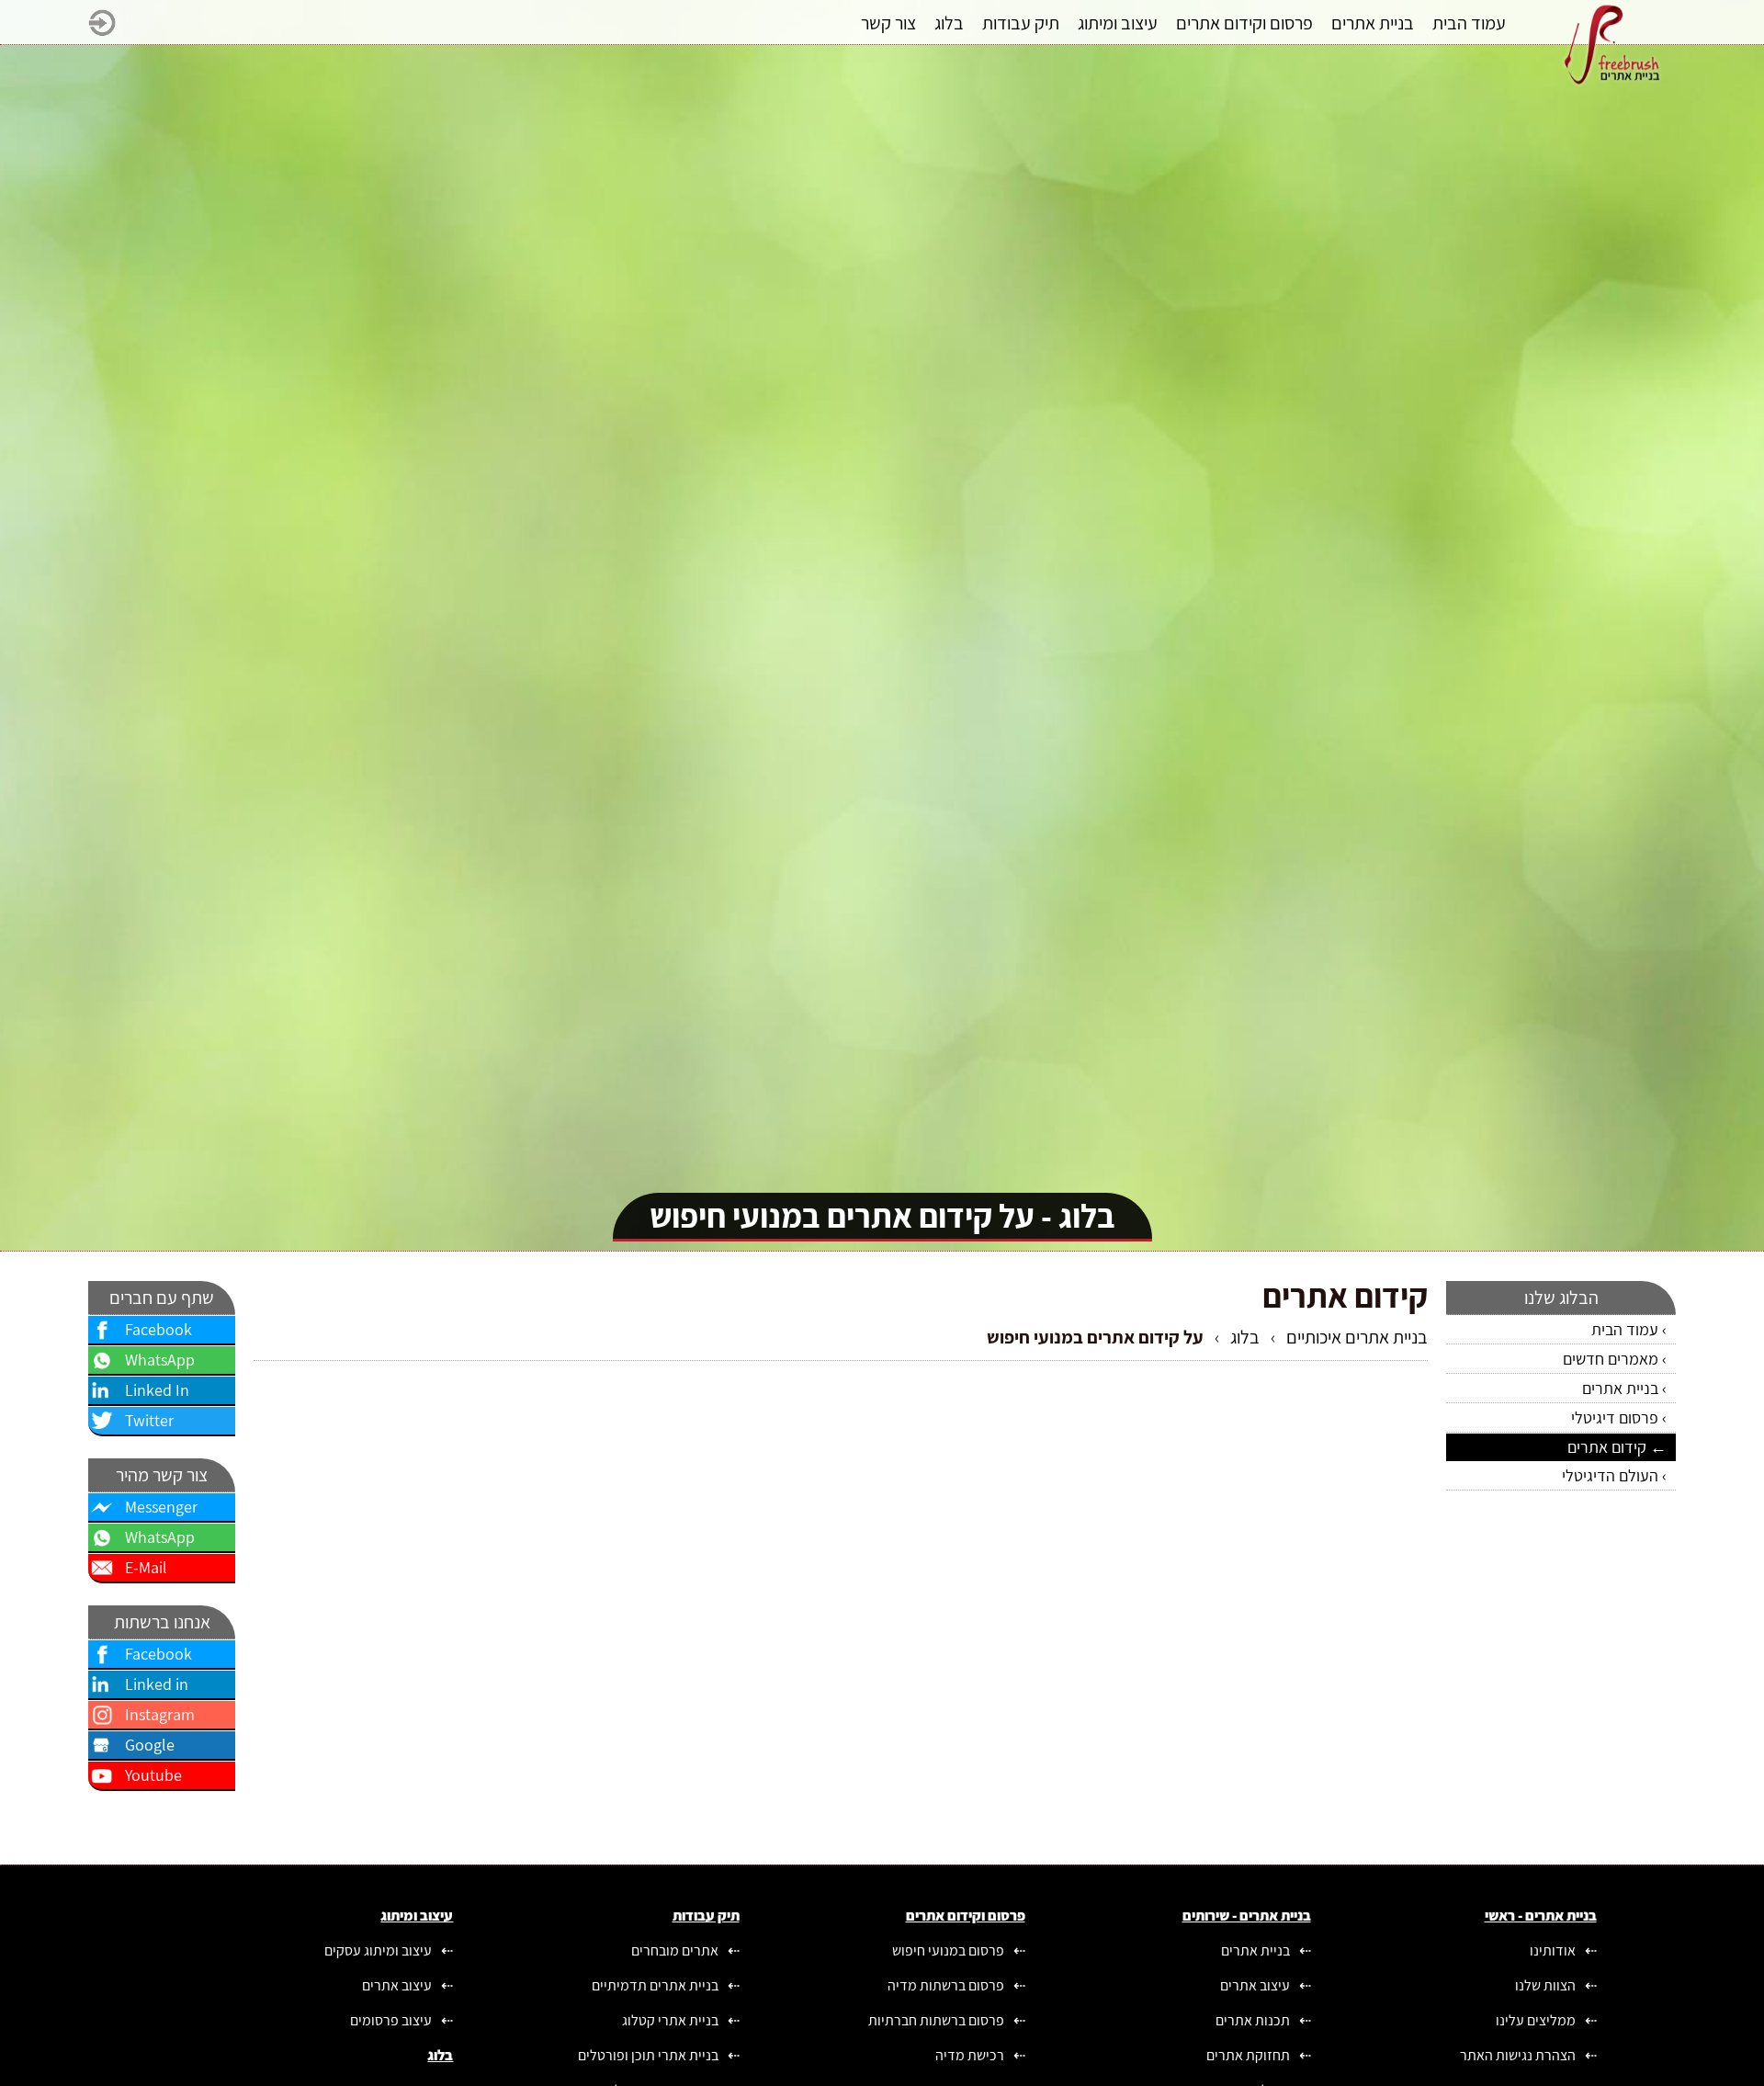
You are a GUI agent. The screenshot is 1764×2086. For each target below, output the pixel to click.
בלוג (1245, 1337)
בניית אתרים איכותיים (1357, 1337)
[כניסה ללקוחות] (102, 30)
